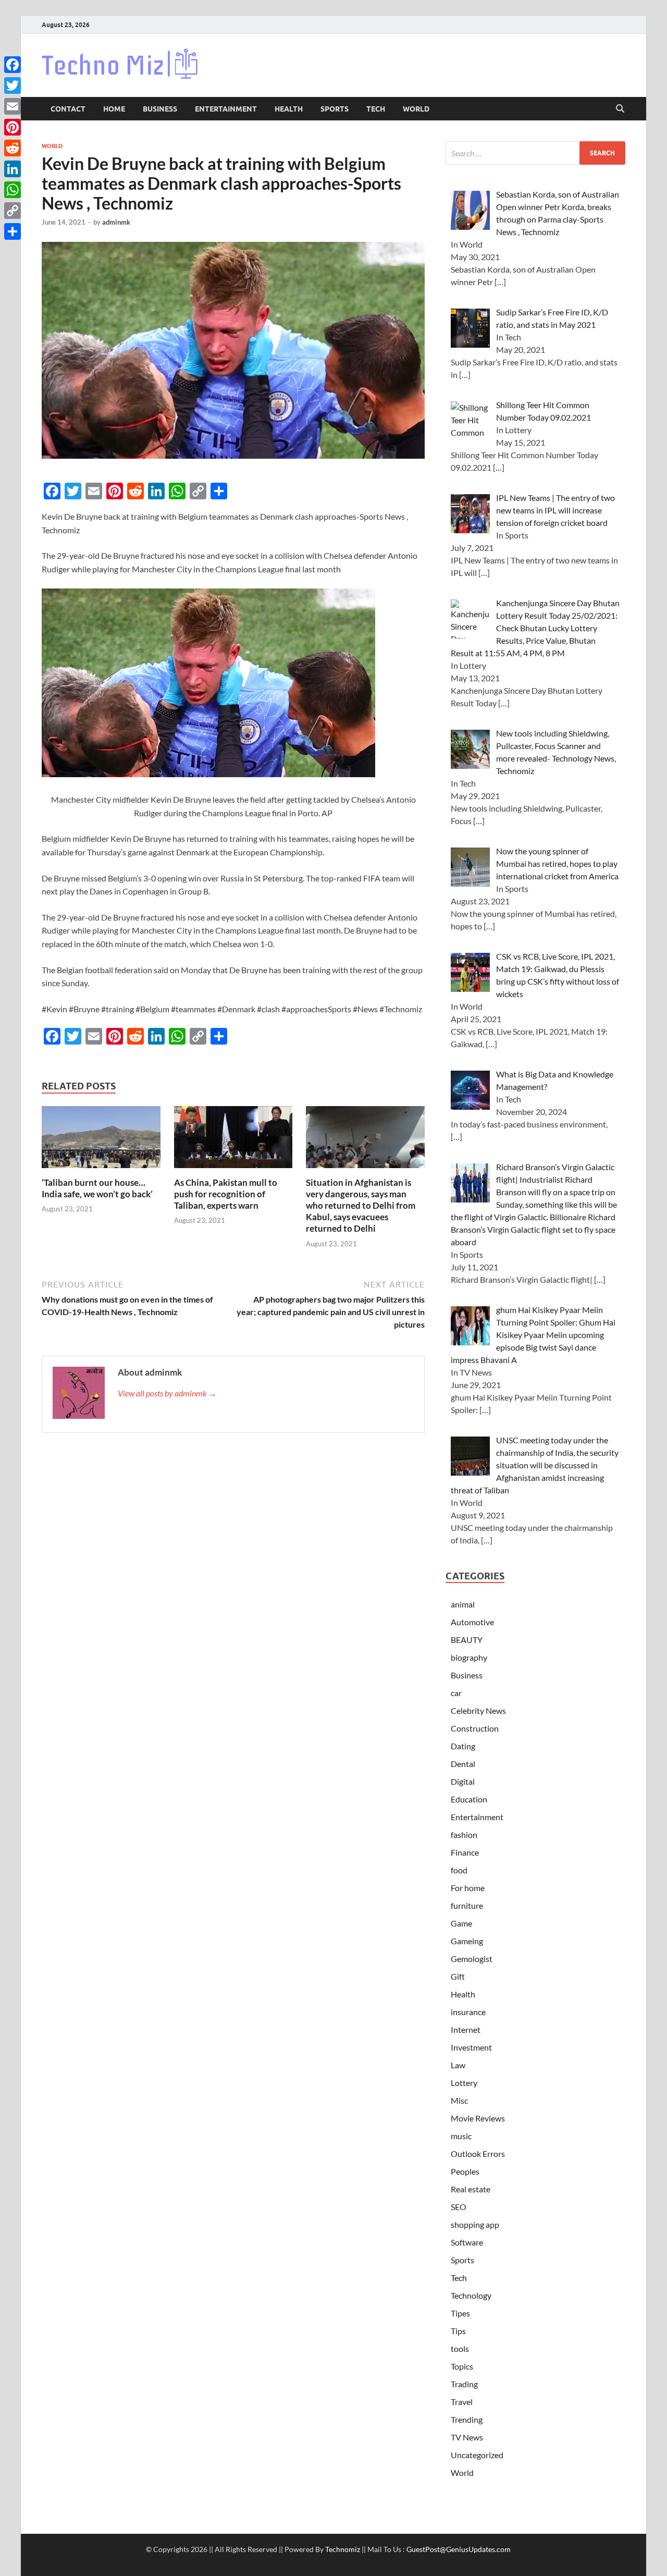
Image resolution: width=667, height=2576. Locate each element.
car (456, 1693)
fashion (464, 1835)
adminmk (116, 222)
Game (461, 1923)
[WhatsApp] (13, 190)
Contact (68, 109)
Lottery (464, 2083)
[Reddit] (13, 148)
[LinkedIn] (13, 169)
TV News (467, 2437)
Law (458, 2065)
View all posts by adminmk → (167, 1393)
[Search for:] (535, 153)
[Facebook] (13, 65)
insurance (468, 2012)
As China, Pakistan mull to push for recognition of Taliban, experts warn (226, 1194)
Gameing (467, 1941)
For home (468, 1888)
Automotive (472, 1622)
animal (463, 1604)
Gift (458, 1976)
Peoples (465, 2171)
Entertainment (226, 109)
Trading (464, 2384)
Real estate (471, 2189)
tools (460, 2348)
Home (114, 109)
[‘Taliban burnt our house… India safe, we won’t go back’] (101, 1140)
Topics (462, 2366)
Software (467, 2242)
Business (160, 109)
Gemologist (472, 1959)
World (416, 109)
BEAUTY (467, 1640)
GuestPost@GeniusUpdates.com (459, 2549)
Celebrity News (478, 1710)
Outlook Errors (478, 2154)
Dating (463, 1746)
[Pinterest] (13, 127)
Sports (335, 109)
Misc (459, 2100)
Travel (462, 2402)
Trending (467, 2419)
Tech (376, 109)
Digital (463, 1781)
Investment (471, 2047)
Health (289, 109)
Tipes (460, 2313)
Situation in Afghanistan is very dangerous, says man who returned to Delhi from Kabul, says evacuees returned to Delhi (361, 1205)
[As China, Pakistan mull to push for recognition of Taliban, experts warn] (233, 1140)
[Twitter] (13, 85)
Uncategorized (477, 2455)
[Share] (13, 231)
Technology (471, 2295)
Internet (466, 2029)
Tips (458, 2331)
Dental (463, 1764)
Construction (475, 1728)
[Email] (13, 106)
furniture (467, 1905)
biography (469, 1657)
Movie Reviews (478, 2118)
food (459, 1870)
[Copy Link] (13, 211)
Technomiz (343, 2549)
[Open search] (620, 109)
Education (469, 1799)
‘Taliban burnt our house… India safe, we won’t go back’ (97, 1188)
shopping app (475, 2224)
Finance (465, 1852)
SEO (459, 2207)
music (461, 2136)
